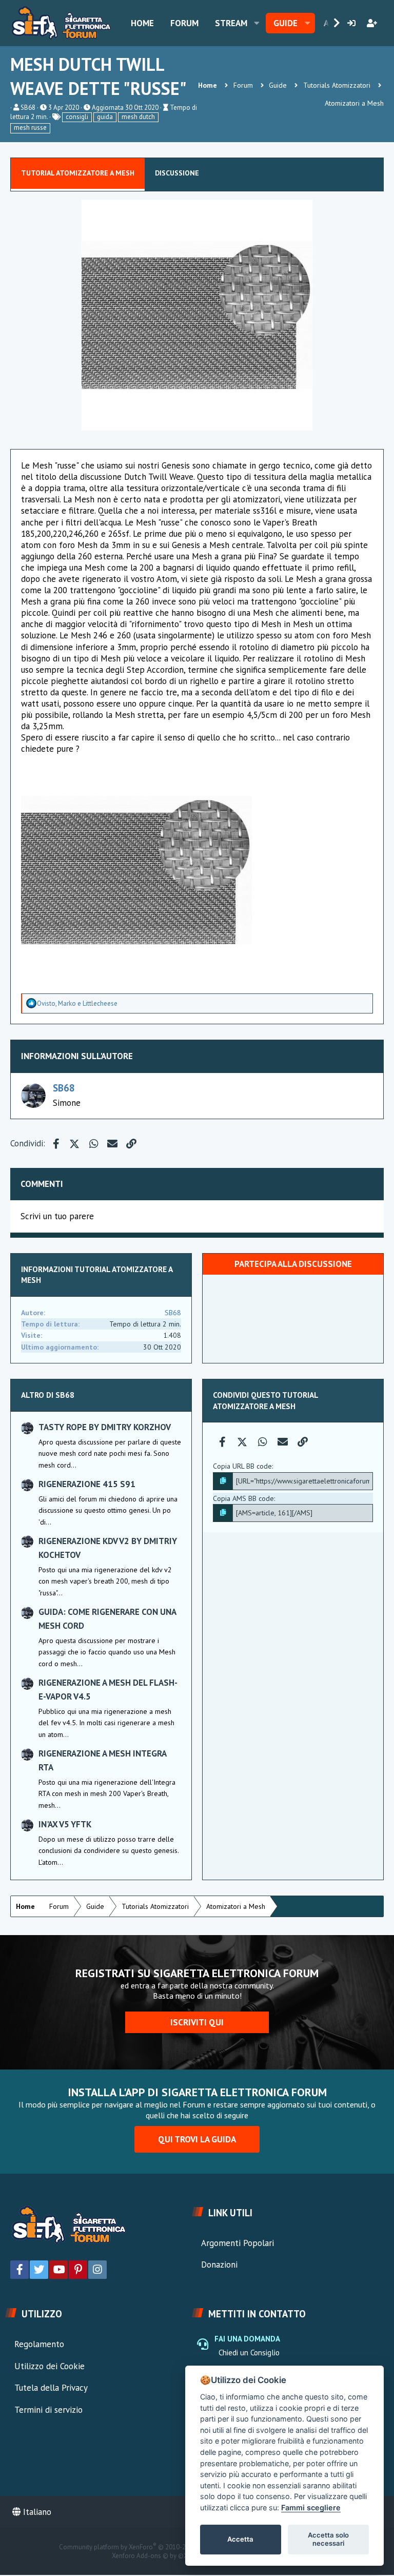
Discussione (177, 173)
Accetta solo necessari (328, 2539)
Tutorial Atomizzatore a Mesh (78, 173)
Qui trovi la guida (197, 2139)
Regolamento (39, 2344)
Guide (285, 23)
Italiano (36, 2512)
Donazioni (219, 2265)
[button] (257, 23)
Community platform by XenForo (146, 2547)
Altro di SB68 (48, 1395)
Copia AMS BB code (243, 1498)
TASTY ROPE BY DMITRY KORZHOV (105, 1427)
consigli (77, 117)
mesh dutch (138, 117)
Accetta (240, 2539)
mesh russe (30, 128)
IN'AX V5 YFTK (65, 1824)
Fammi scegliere (311, 2507)
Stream (231, 23)
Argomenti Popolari (238, 2243)
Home (142, 23)
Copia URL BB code (242, 1466)
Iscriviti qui (197, 2022)
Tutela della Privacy (51, 2388)
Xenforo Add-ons (157, 2556)
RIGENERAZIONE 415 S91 (87, 1484)
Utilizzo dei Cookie (50, 2366)
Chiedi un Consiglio (249, 2353)
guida (105, 117)
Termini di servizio (48, 2410)
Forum (184, 23)
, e (77, 1003)
